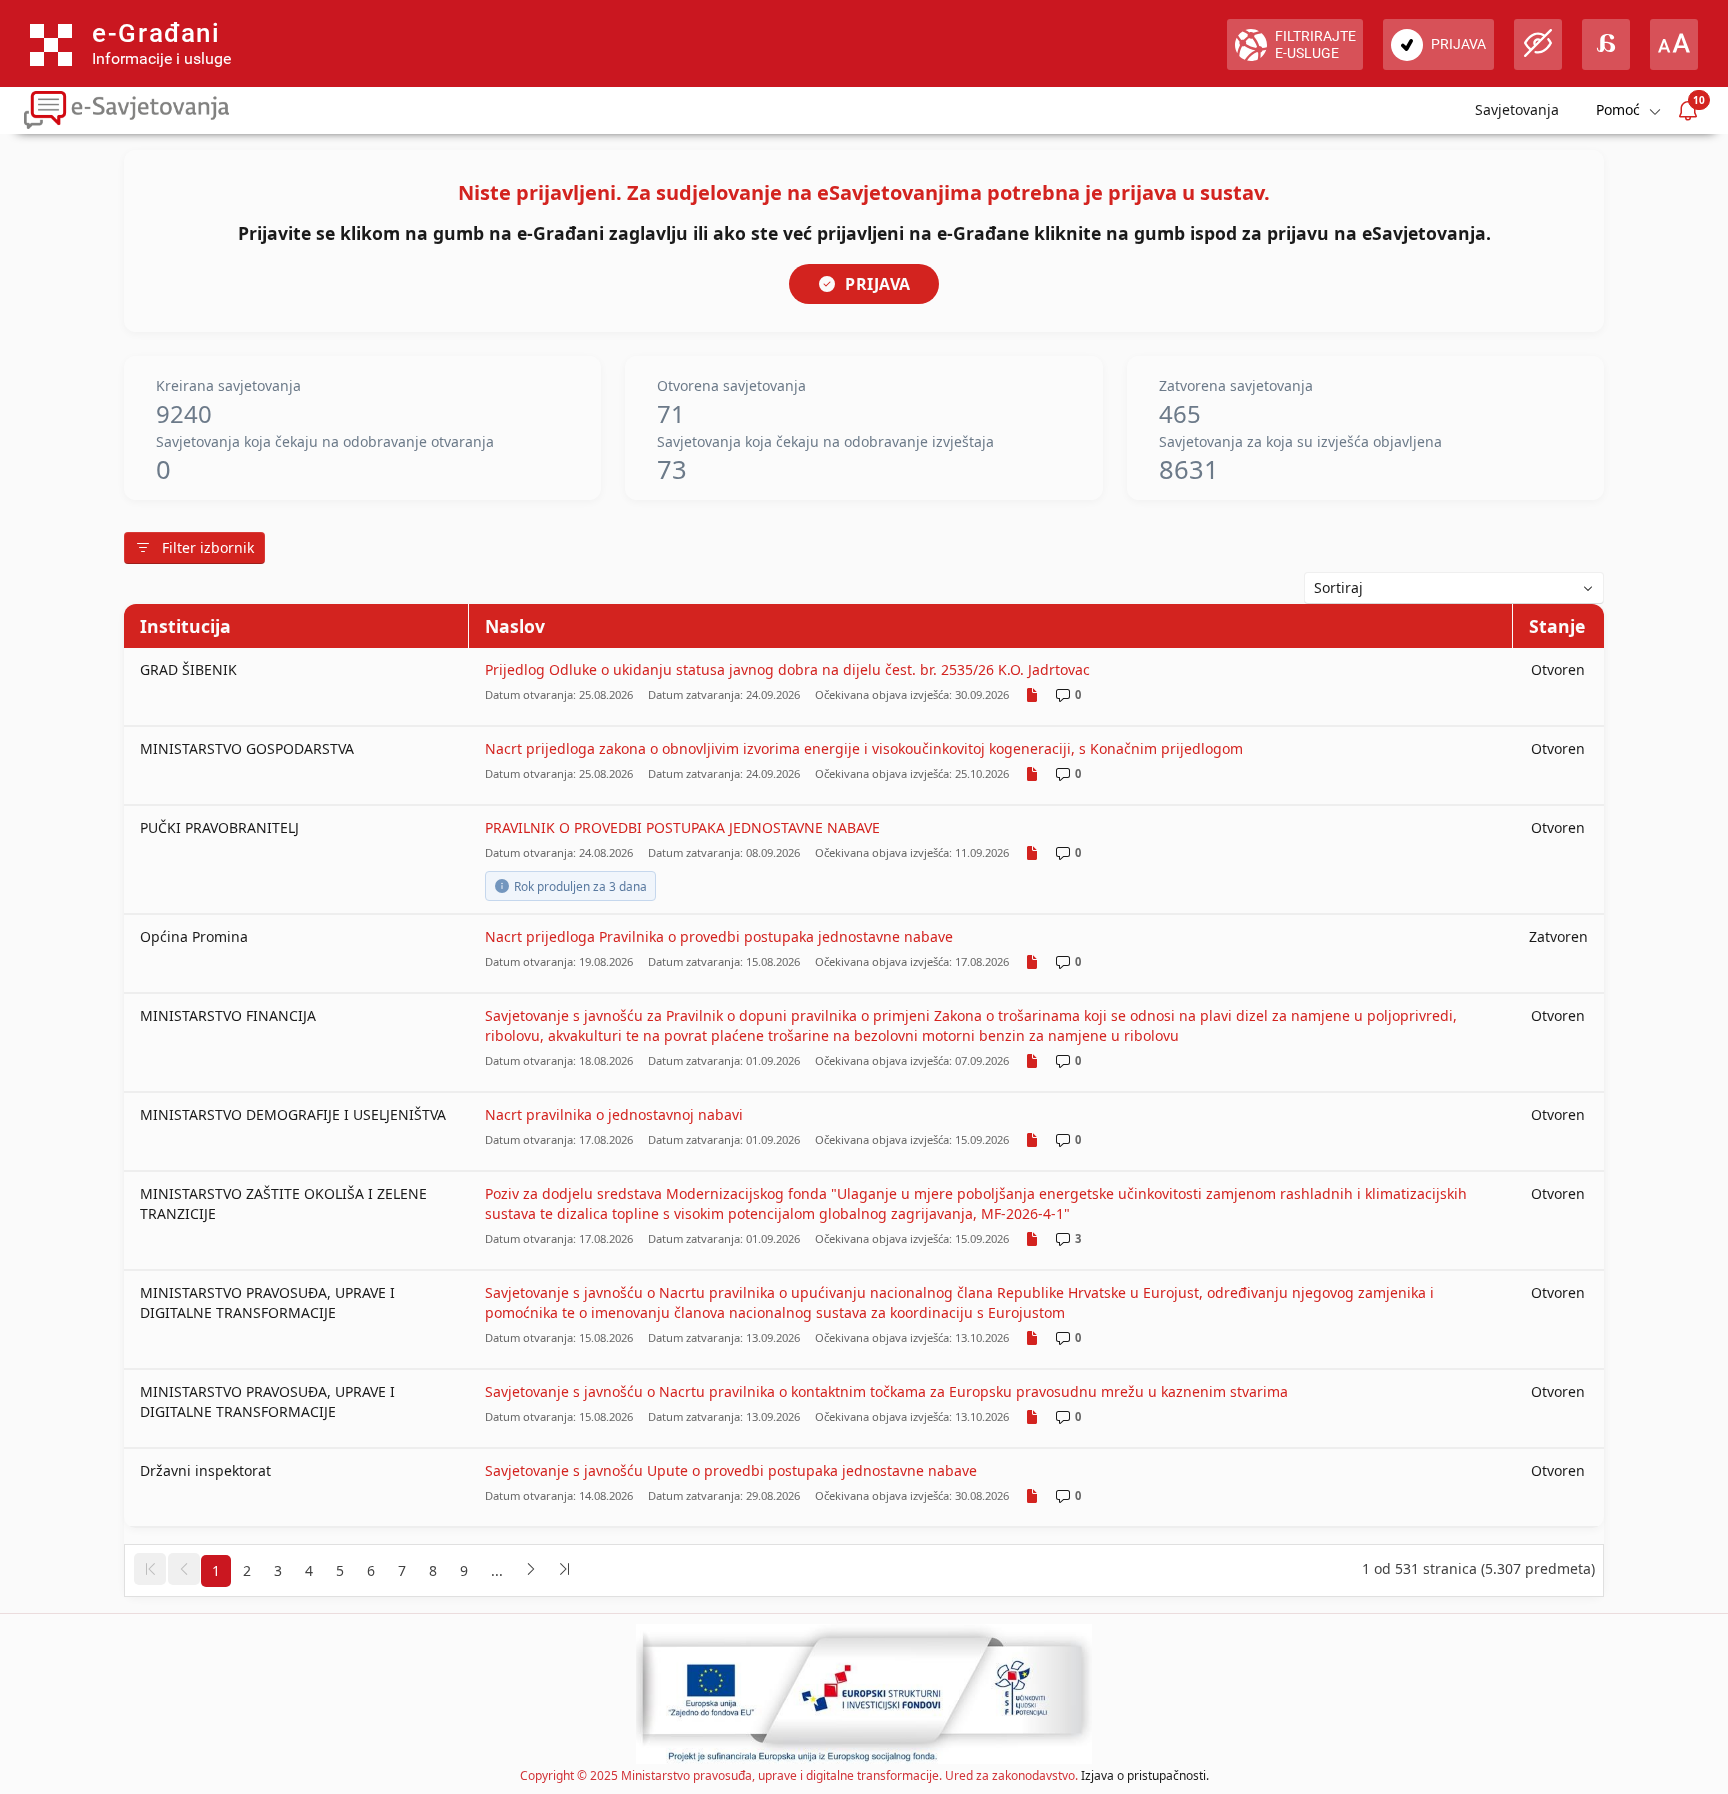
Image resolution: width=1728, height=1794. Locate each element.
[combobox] (1454, 588)
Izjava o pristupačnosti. (1145, 1775)
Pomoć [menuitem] (1618, 109)
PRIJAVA (878, 284)
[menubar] (1627, 110)
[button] (150, 1569)
